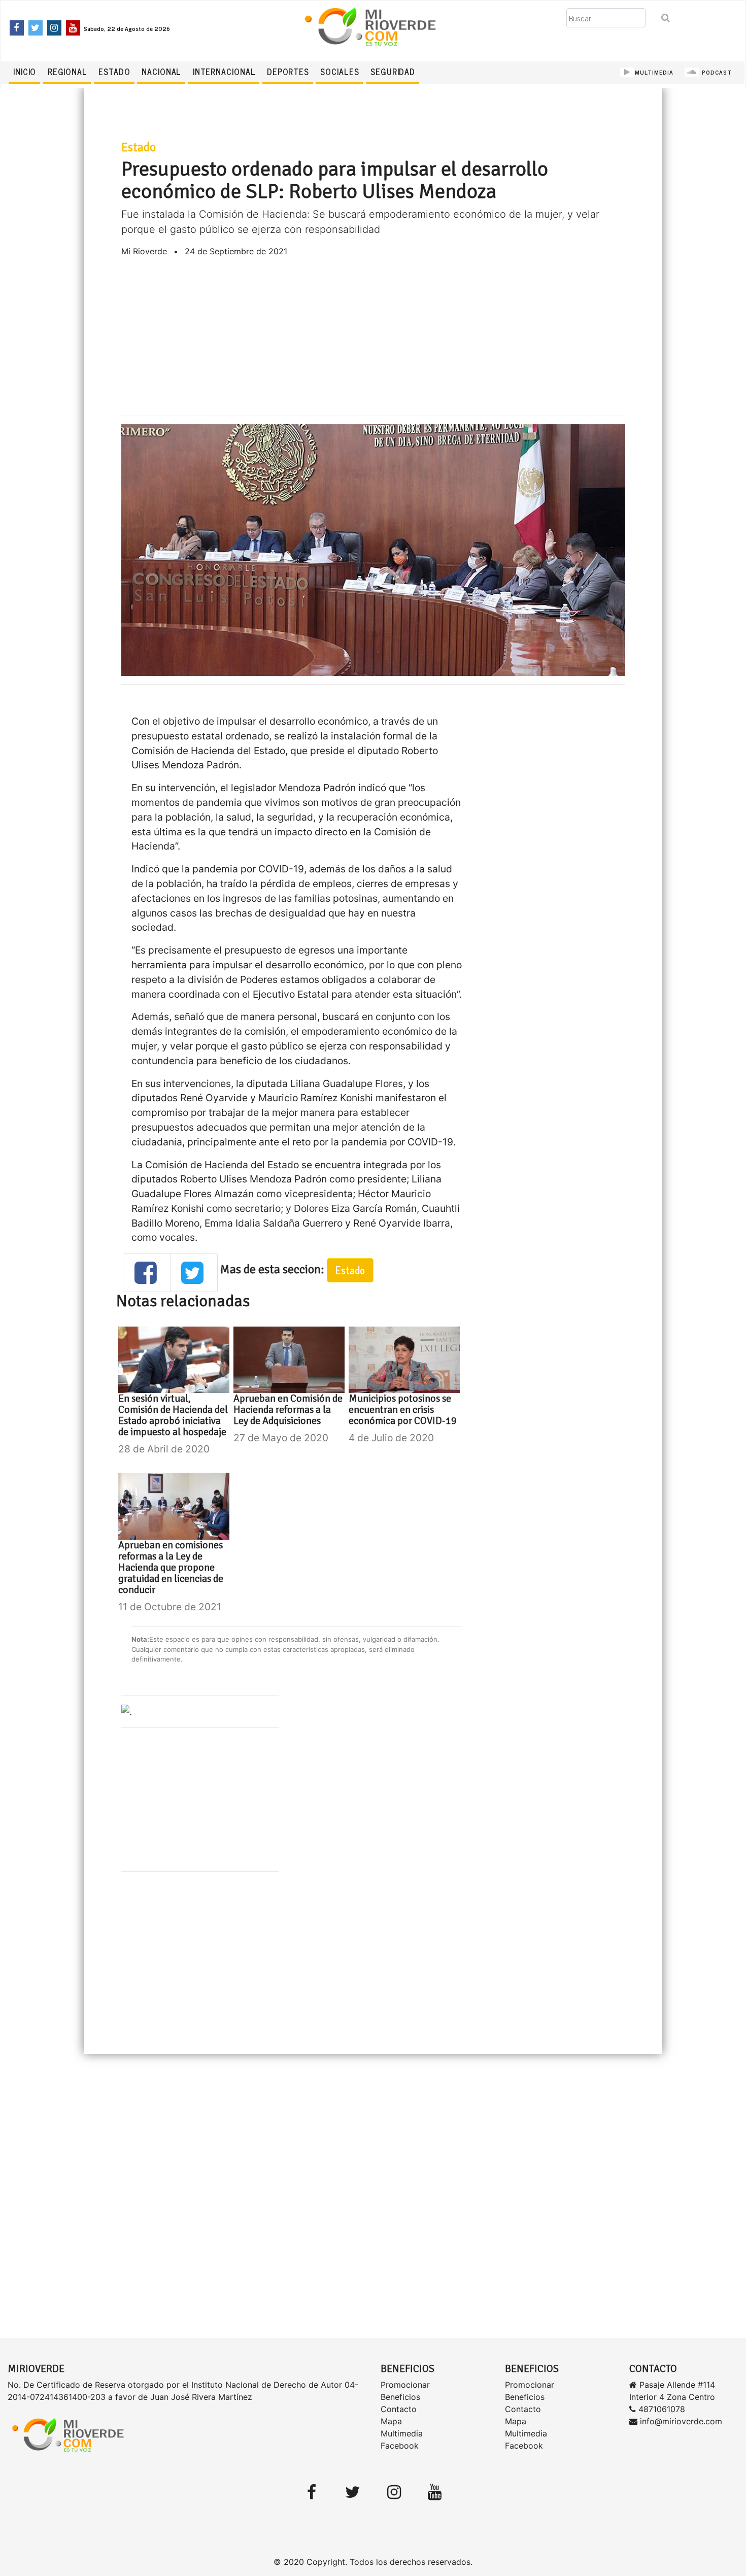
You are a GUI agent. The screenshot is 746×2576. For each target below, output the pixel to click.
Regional (67, 72)
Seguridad (393, 72)
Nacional (161, 72)
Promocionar (405, 2385)
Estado (114, 72)
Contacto (399, 2409)
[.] (127, 1711)
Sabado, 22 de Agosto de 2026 (127, 28)
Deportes (288, 72)
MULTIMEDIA (654, 72)
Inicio (25, 72)
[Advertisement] (373, 336)
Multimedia (402, 2433)
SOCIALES (340, 72)
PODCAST (716, 72)
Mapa (391, 2421)
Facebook (400, 2446)
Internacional (224, 72)
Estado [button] (350, 1270)
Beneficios (400, 2397)
